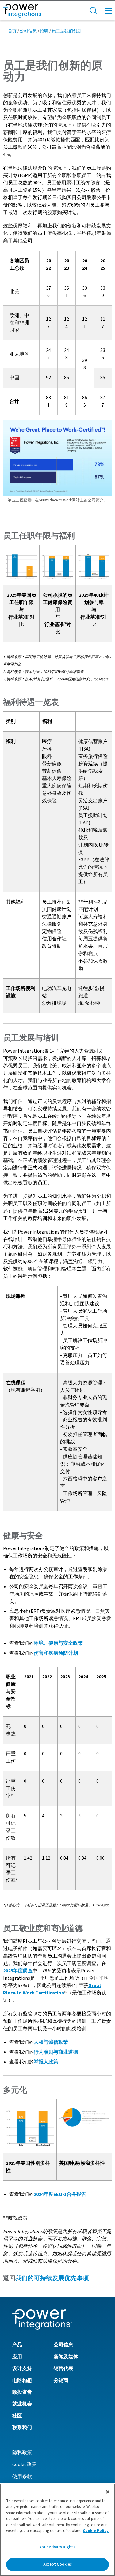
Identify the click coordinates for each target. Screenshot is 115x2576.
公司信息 (28, 31)
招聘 (44, 31)
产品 (17, 2345)
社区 (17, 2416)
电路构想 (22, 2381)
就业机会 (22, 2404)
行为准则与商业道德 (56, 2052)
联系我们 (22, 2428)
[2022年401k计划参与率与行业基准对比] (94, 565)
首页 (12, 31)
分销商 (61, 2381)
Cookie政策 (24, 2465)
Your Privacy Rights (57, 2547)
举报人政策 (46, 2062)
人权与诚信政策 (51, 2042)
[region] (57, 2530)
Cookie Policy (96, 2531)
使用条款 (22, 2477)
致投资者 (22, 2392)
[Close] (108, 2492)
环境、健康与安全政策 (58, 1643)
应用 (17, 2357)
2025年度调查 (18, 1971)
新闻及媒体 (66, 2357)
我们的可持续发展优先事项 (52, 2278)
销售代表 (63, 2369)
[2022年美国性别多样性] (30, 2126)
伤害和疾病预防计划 (56, 1653)
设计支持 (22, 2369)
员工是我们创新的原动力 (75, 31)
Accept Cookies (58, 2564)
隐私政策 (22, 2453)
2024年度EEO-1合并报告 (60, 2194)
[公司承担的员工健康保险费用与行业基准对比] (57, 565)
